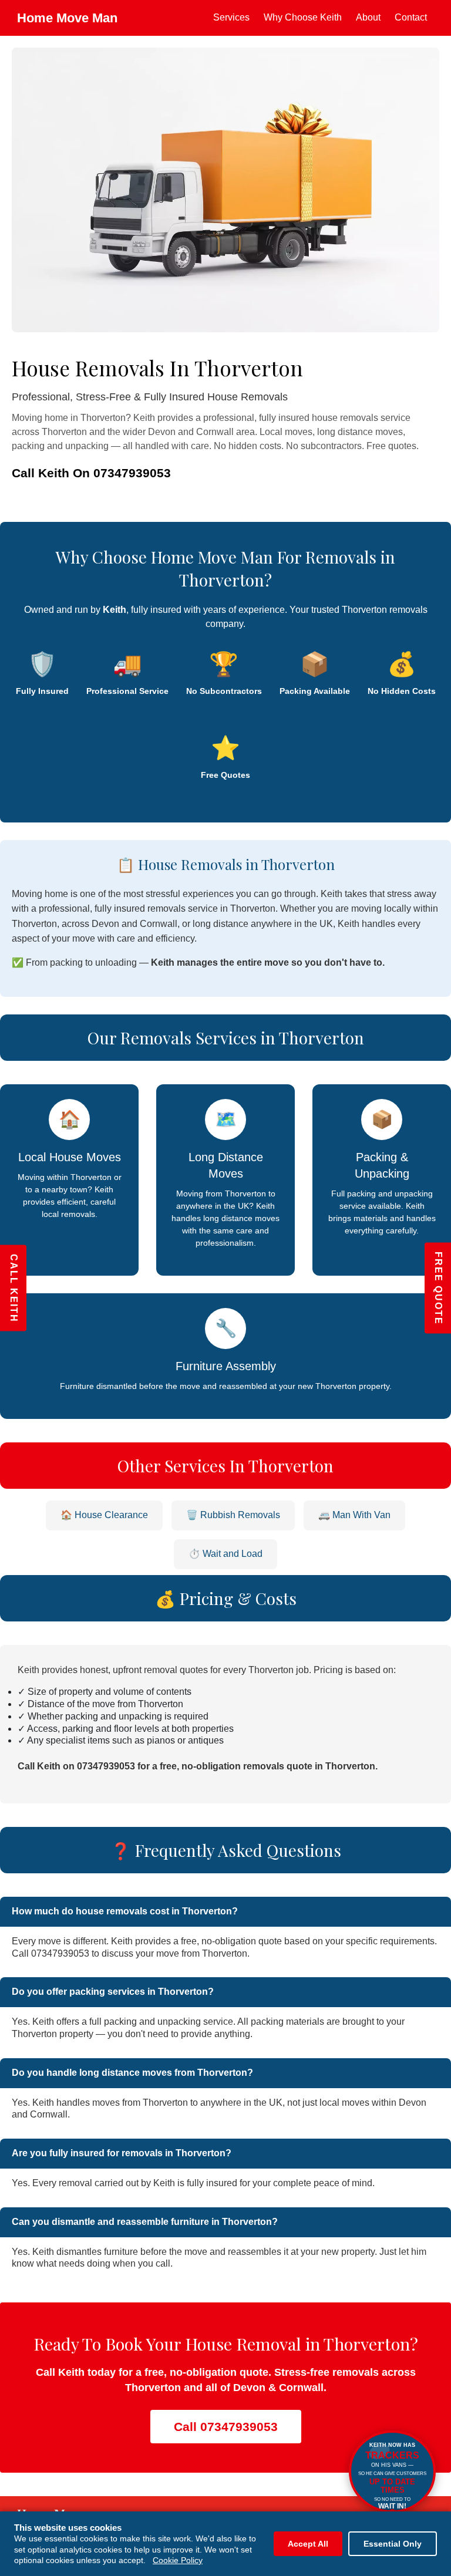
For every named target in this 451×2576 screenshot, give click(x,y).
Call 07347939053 (226, 2427)
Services (231, 17)
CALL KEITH (14, 1288)
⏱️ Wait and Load (225, 1554)
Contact (411, 17)
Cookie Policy (178, 2560)
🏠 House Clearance (104, 1515)
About (368, 17)
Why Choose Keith (303, 17)
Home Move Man (67, 18)
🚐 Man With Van (354, 1515)
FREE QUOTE (438, 1288)
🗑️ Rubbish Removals (233, 1515)
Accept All (308, 2544)
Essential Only (393, 2544)
